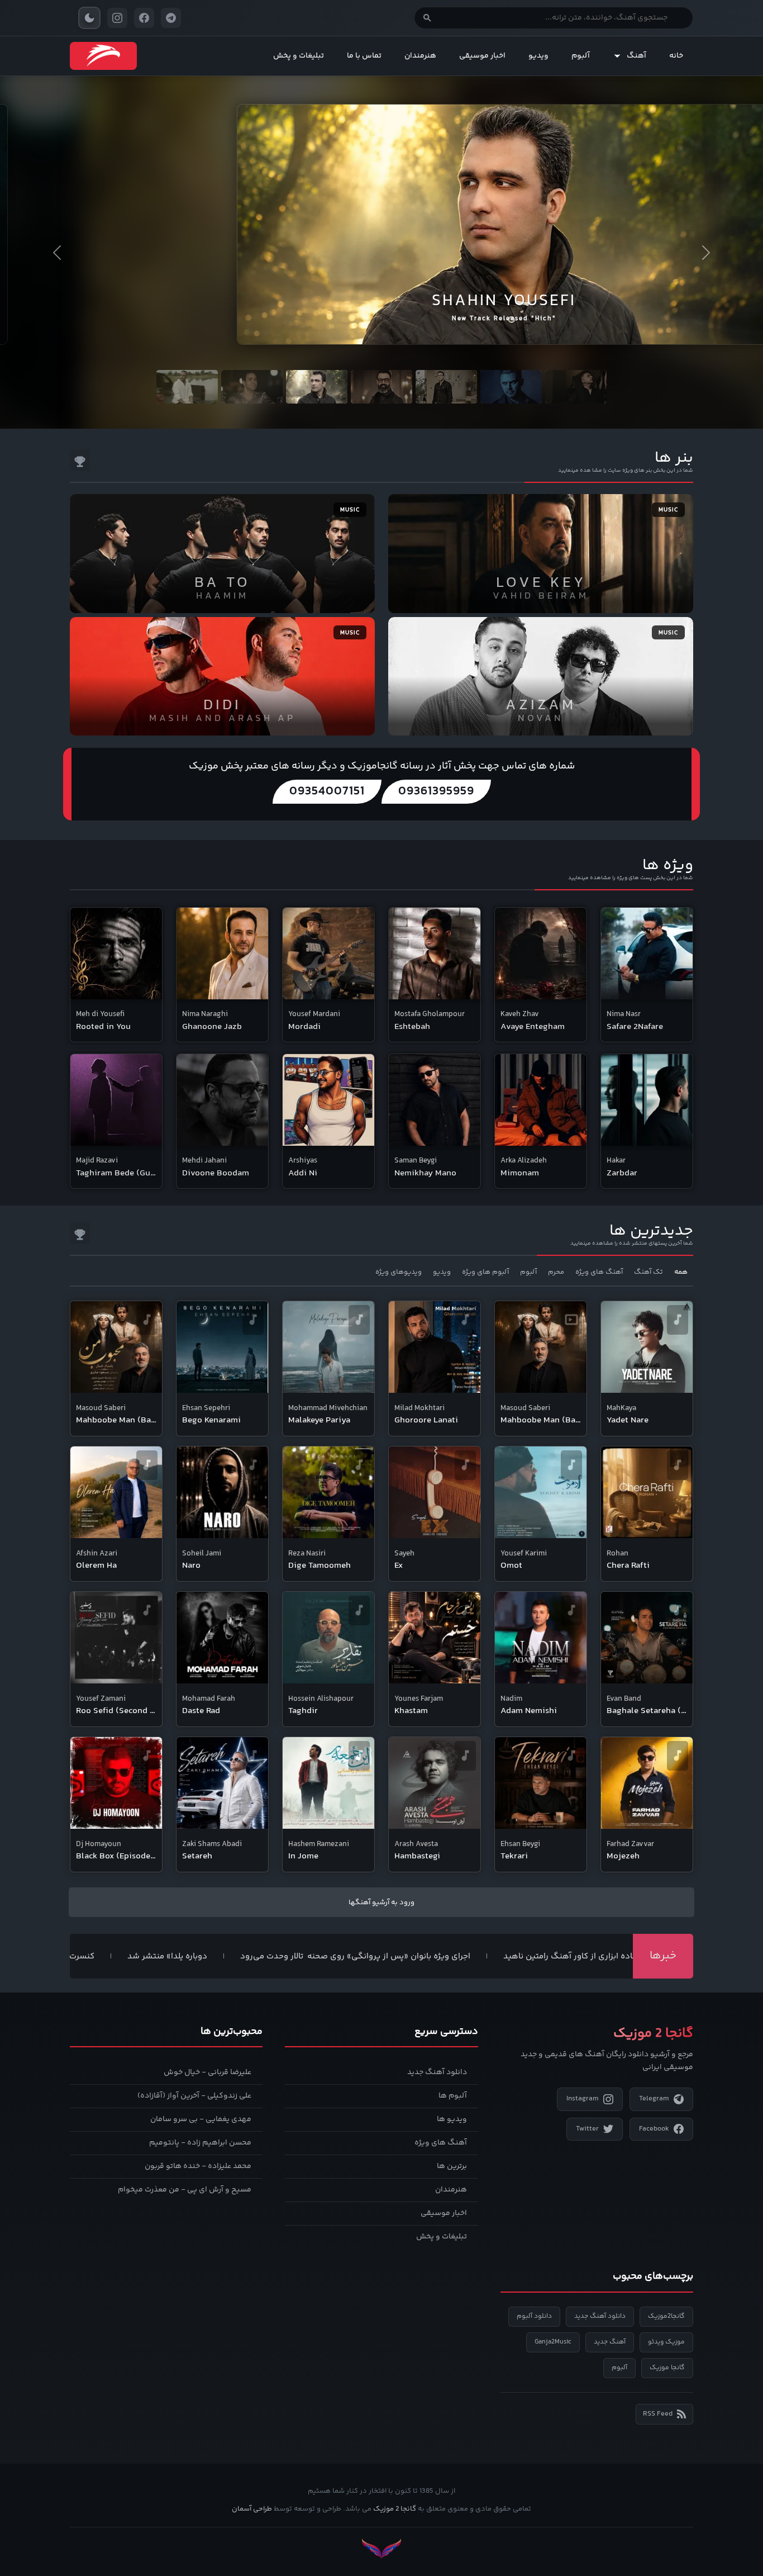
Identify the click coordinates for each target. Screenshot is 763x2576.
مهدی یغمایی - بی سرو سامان (201, 2119)
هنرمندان (420, 56)
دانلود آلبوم (534, 2316)
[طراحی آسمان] (381, 2549)
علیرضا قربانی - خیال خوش (208, 2072)
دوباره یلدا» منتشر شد (233, 1957)
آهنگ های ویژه (441, 2143)
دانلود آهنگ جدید (437, 2072)
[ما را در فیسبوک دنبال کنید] (144, 18)
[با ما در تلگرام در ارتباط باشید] (171, 18)
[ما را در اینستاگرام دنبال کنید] (117, 18)
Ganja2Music (553, 2342)
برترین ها (452, 2166)
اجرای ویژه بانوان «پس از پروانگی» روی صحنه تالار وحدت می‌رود (421, 1957)
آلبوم (581, 56)
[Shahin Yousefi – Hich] (381, 210)
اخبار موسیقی (482, 56)
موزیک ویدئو (666, 2342)
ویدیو (538, 56)
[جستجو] (427, 18)
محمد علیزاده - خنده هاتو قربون (198, 2166)
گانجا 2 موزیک (395, 2509)
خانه (676, 56)
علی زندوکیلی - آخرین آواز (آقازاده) (194, 2096)
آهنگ (636, 56)
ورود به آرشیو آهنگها (381, 1903)
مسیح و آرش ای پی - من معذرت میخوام (185, 2190)
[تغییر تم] (89, 18)
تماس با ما (364, 56)
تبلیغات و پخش (299, 56)
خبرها (663, 1956)
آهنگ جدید (610, 2342)
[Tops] (80, 460)
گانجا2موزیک (666, 2316)
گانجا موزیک (667, 2368)
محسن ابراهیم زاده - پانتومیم (200, 2143)
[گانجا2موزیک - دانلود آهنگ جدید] (103, 56)
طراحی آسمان (252, 2509)
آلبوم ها (453, 2096)
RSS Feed (658, 2414)
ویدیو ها (452, 2119)
